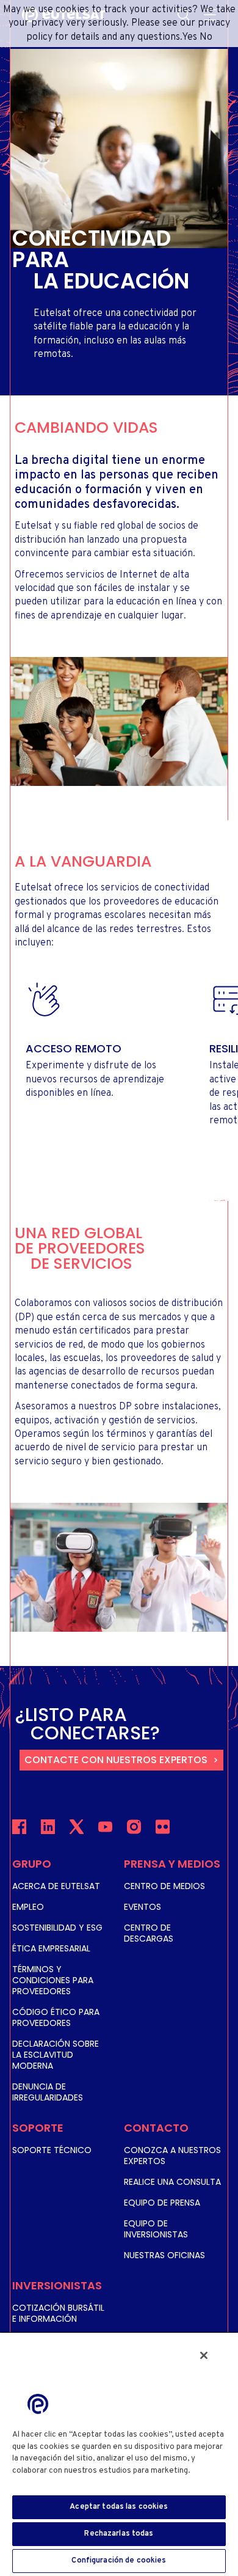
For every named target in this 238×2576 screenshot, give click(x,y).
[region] (119, 2454)
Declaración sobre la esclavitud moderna (56, 2055)
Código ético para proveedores (56, 2017)
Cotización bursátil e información (58, 2313)
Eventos (142, 1907)
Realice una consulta (172, 2182)
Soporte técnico (52, 2150)
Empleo (28, 1907)
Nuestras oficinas (164, 2255)
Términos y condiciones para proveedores (53, 1980)
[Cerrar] (204, 2355)
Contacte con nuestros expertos (116, 1760)
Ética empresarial (51, 1948)
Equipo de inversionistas (156, 2229)
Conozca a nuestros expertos (172, 2156)
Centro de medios (164, 1886)
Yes (189, 37)
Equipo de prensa (162, 2203)
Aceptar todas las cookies (119, 2507)
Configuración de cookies (119, 2561)
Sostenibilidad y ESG (57, 1928)
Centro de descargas (149, 1933)
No (206, 37)
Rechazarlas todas (119, 2534)
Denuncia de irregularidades (48, 2092)
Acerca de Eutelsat (56, 1886)
